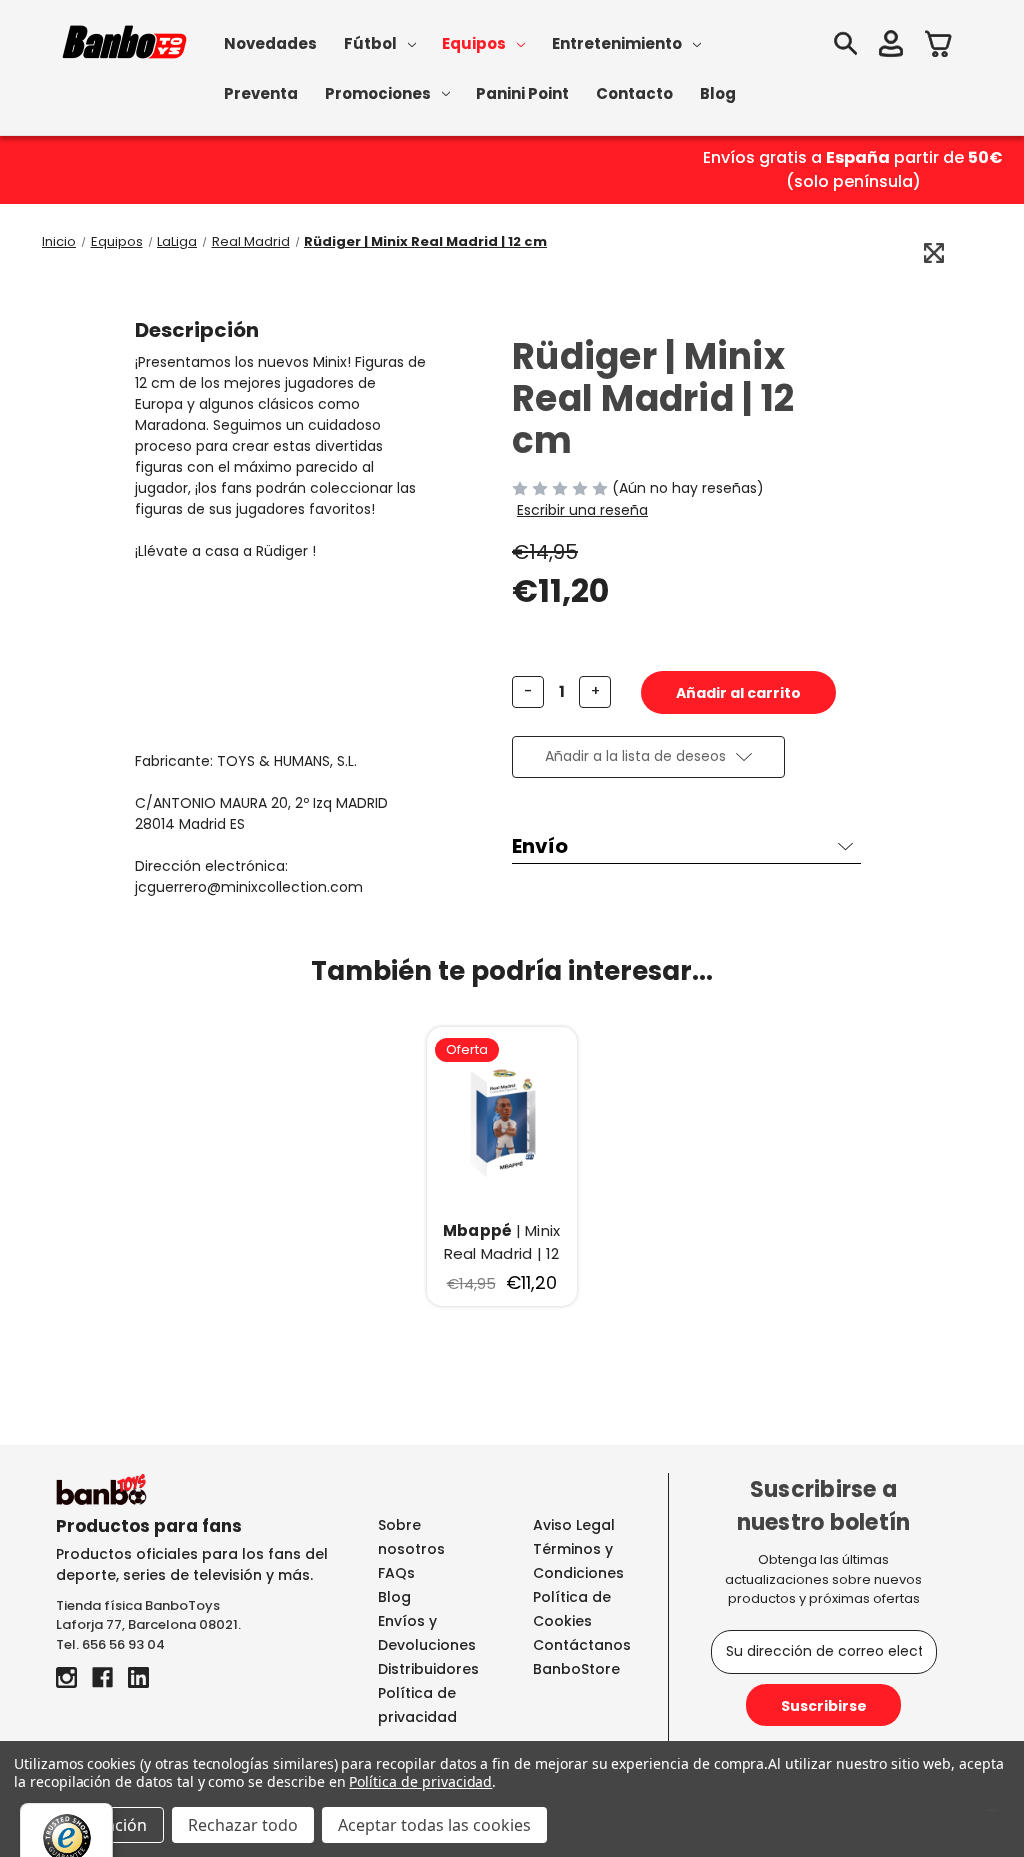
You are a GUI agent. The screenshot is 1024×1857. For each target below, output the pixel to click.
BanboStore (576, 1669)
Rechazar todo (243, 1825)
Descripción (197, 330)
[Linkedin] (138, 1677)
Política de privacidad (420, 1781)
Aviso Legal (574, 1525)
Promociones (378, 93)
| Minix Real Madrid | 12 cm (502, 1242)
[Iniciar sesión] (891, 46)
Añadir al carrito (502, 1121)
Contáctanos (582, 1645)
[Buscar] (845, 46)
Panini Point (522, 93)
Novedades (270, 43)
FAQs (396, 1573)
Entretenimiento (617, 43)
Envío (540, 846)
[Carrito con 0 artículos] (939, 46)
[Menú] (992, 1815)
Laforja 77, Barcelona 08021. (148, 1624)
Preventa (261, 93)
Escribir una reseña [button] (582, 510)
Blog (718, 93)
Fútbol (370, 43)
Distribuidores (428, 1669)
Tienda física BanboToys (138, 1605)
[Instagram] (66, 1677)
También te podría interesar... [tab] (512, 971)
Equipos (474, 43)
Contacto (634, 93)
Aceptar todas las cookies (434, 1825)
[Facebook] (102, 1677)
